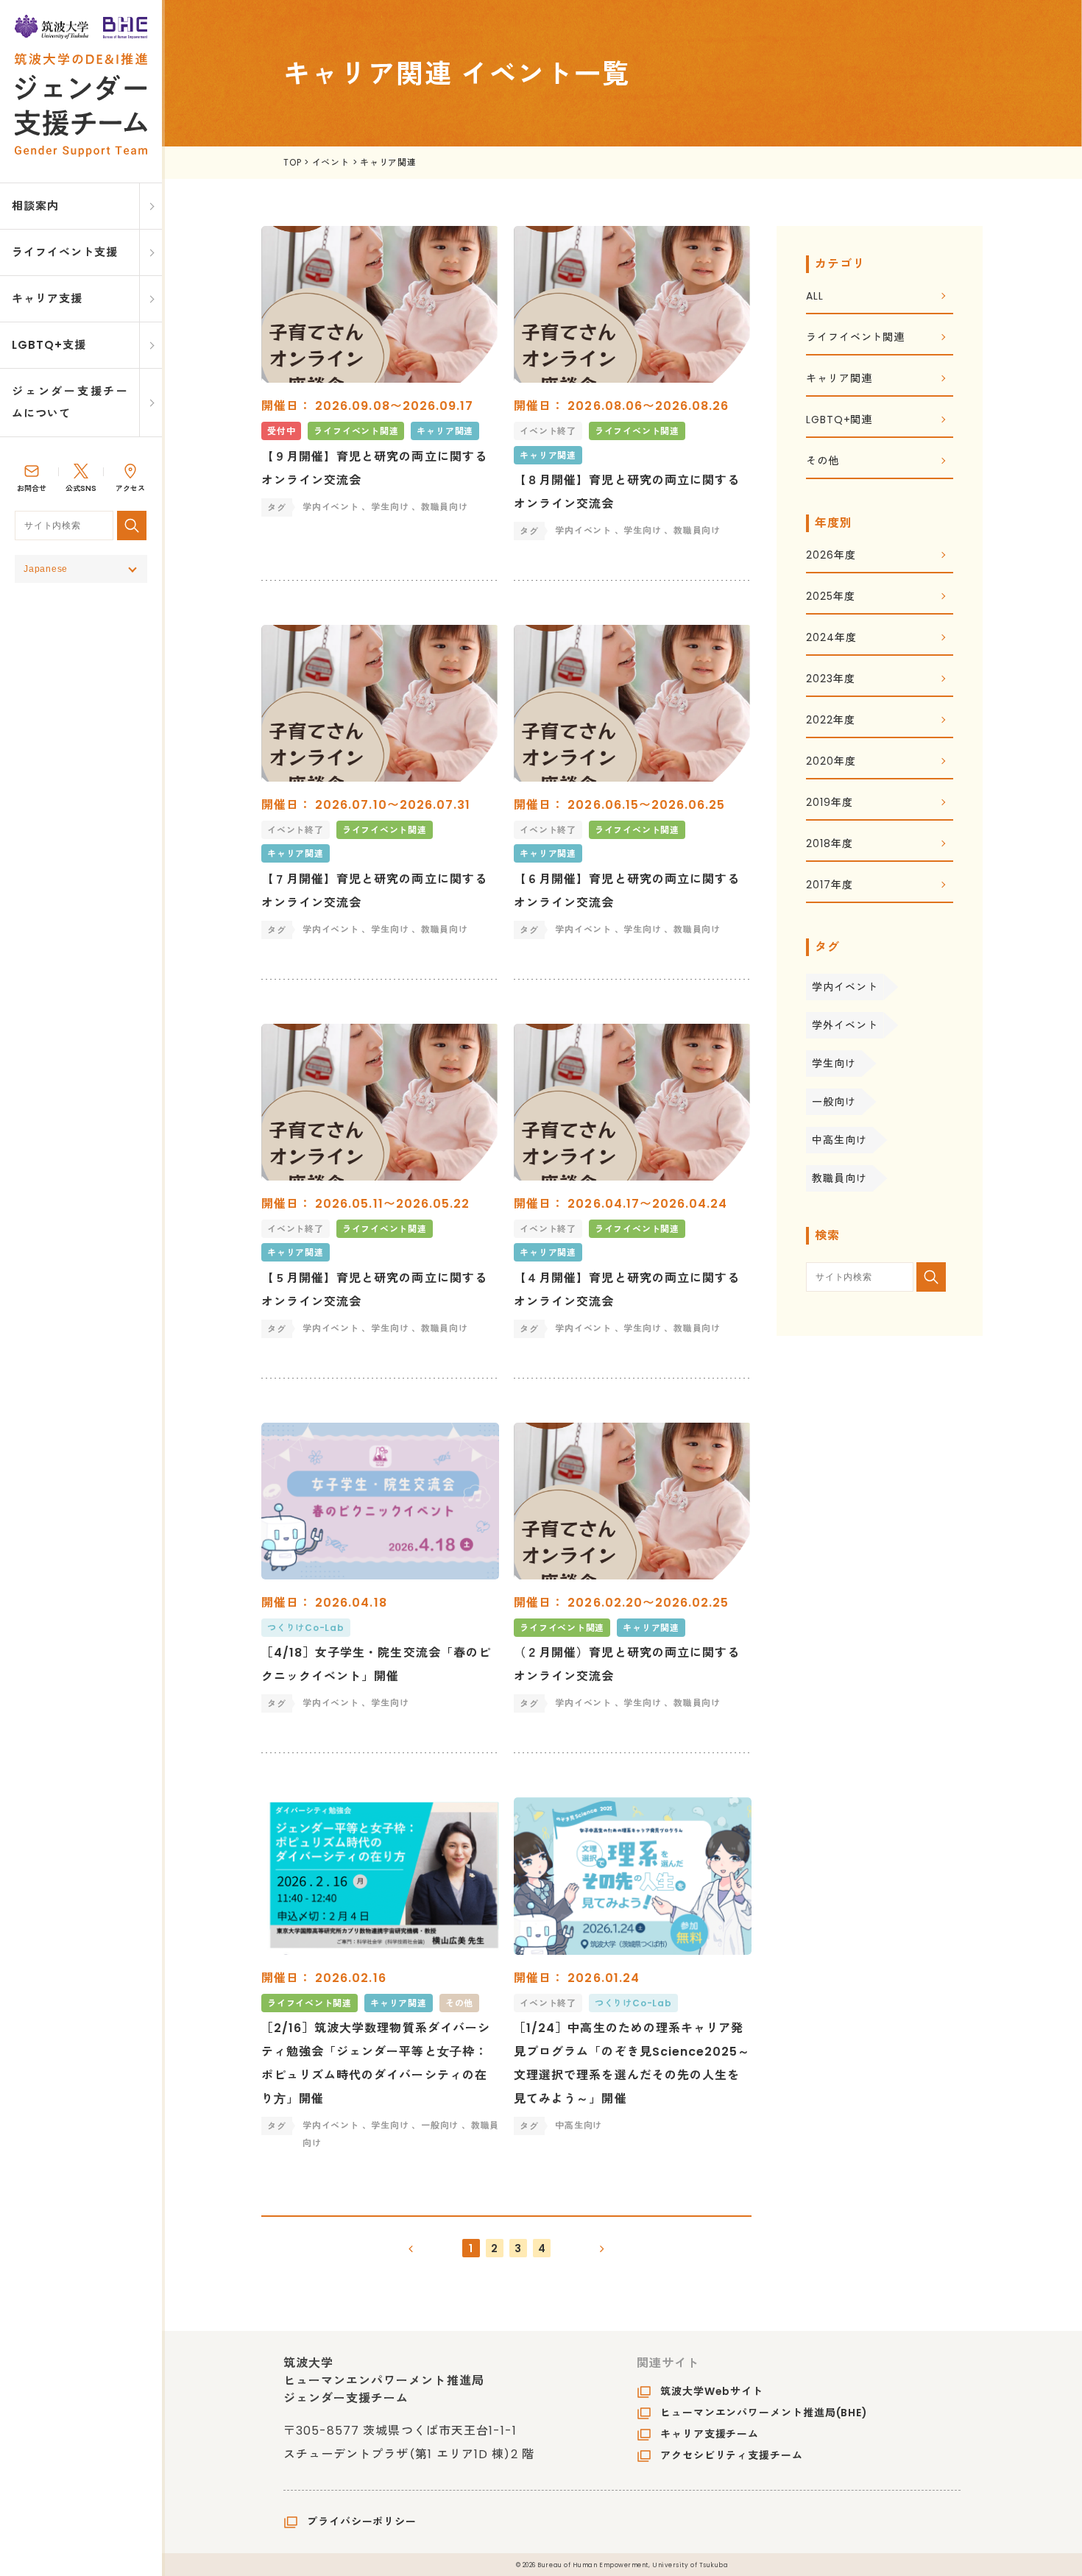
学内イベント (845, 987)
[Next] (602, 2248)
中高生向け (839, 1140)
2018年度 (829, 845)
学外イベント (845, 1025)
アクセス (130, 488)
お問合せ (32, 488)
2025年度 (830, 597)
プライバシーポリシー (362, 2522)
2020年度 (831, 762)
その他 (823, 462)
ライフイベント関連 (855, 338)
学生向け (834, 1064)
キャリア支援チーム (710, 2434)
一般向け (834, 1102)
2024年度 (831, 638)
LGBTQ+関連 (839, 421)
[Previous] (411, 2248)
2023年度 (830, 680)
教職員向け (839, 1178)
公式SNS (81, 488)
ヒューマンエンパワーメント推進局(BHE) (764, 2413)
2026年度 (831, 556)
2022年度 (830, 721)
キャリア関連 (839, 379)
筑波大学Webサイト (712, 2391)
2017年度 (829, 886)
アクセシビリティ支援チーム (732, 2455)
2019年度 (829, 803)
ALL (815, 297)
